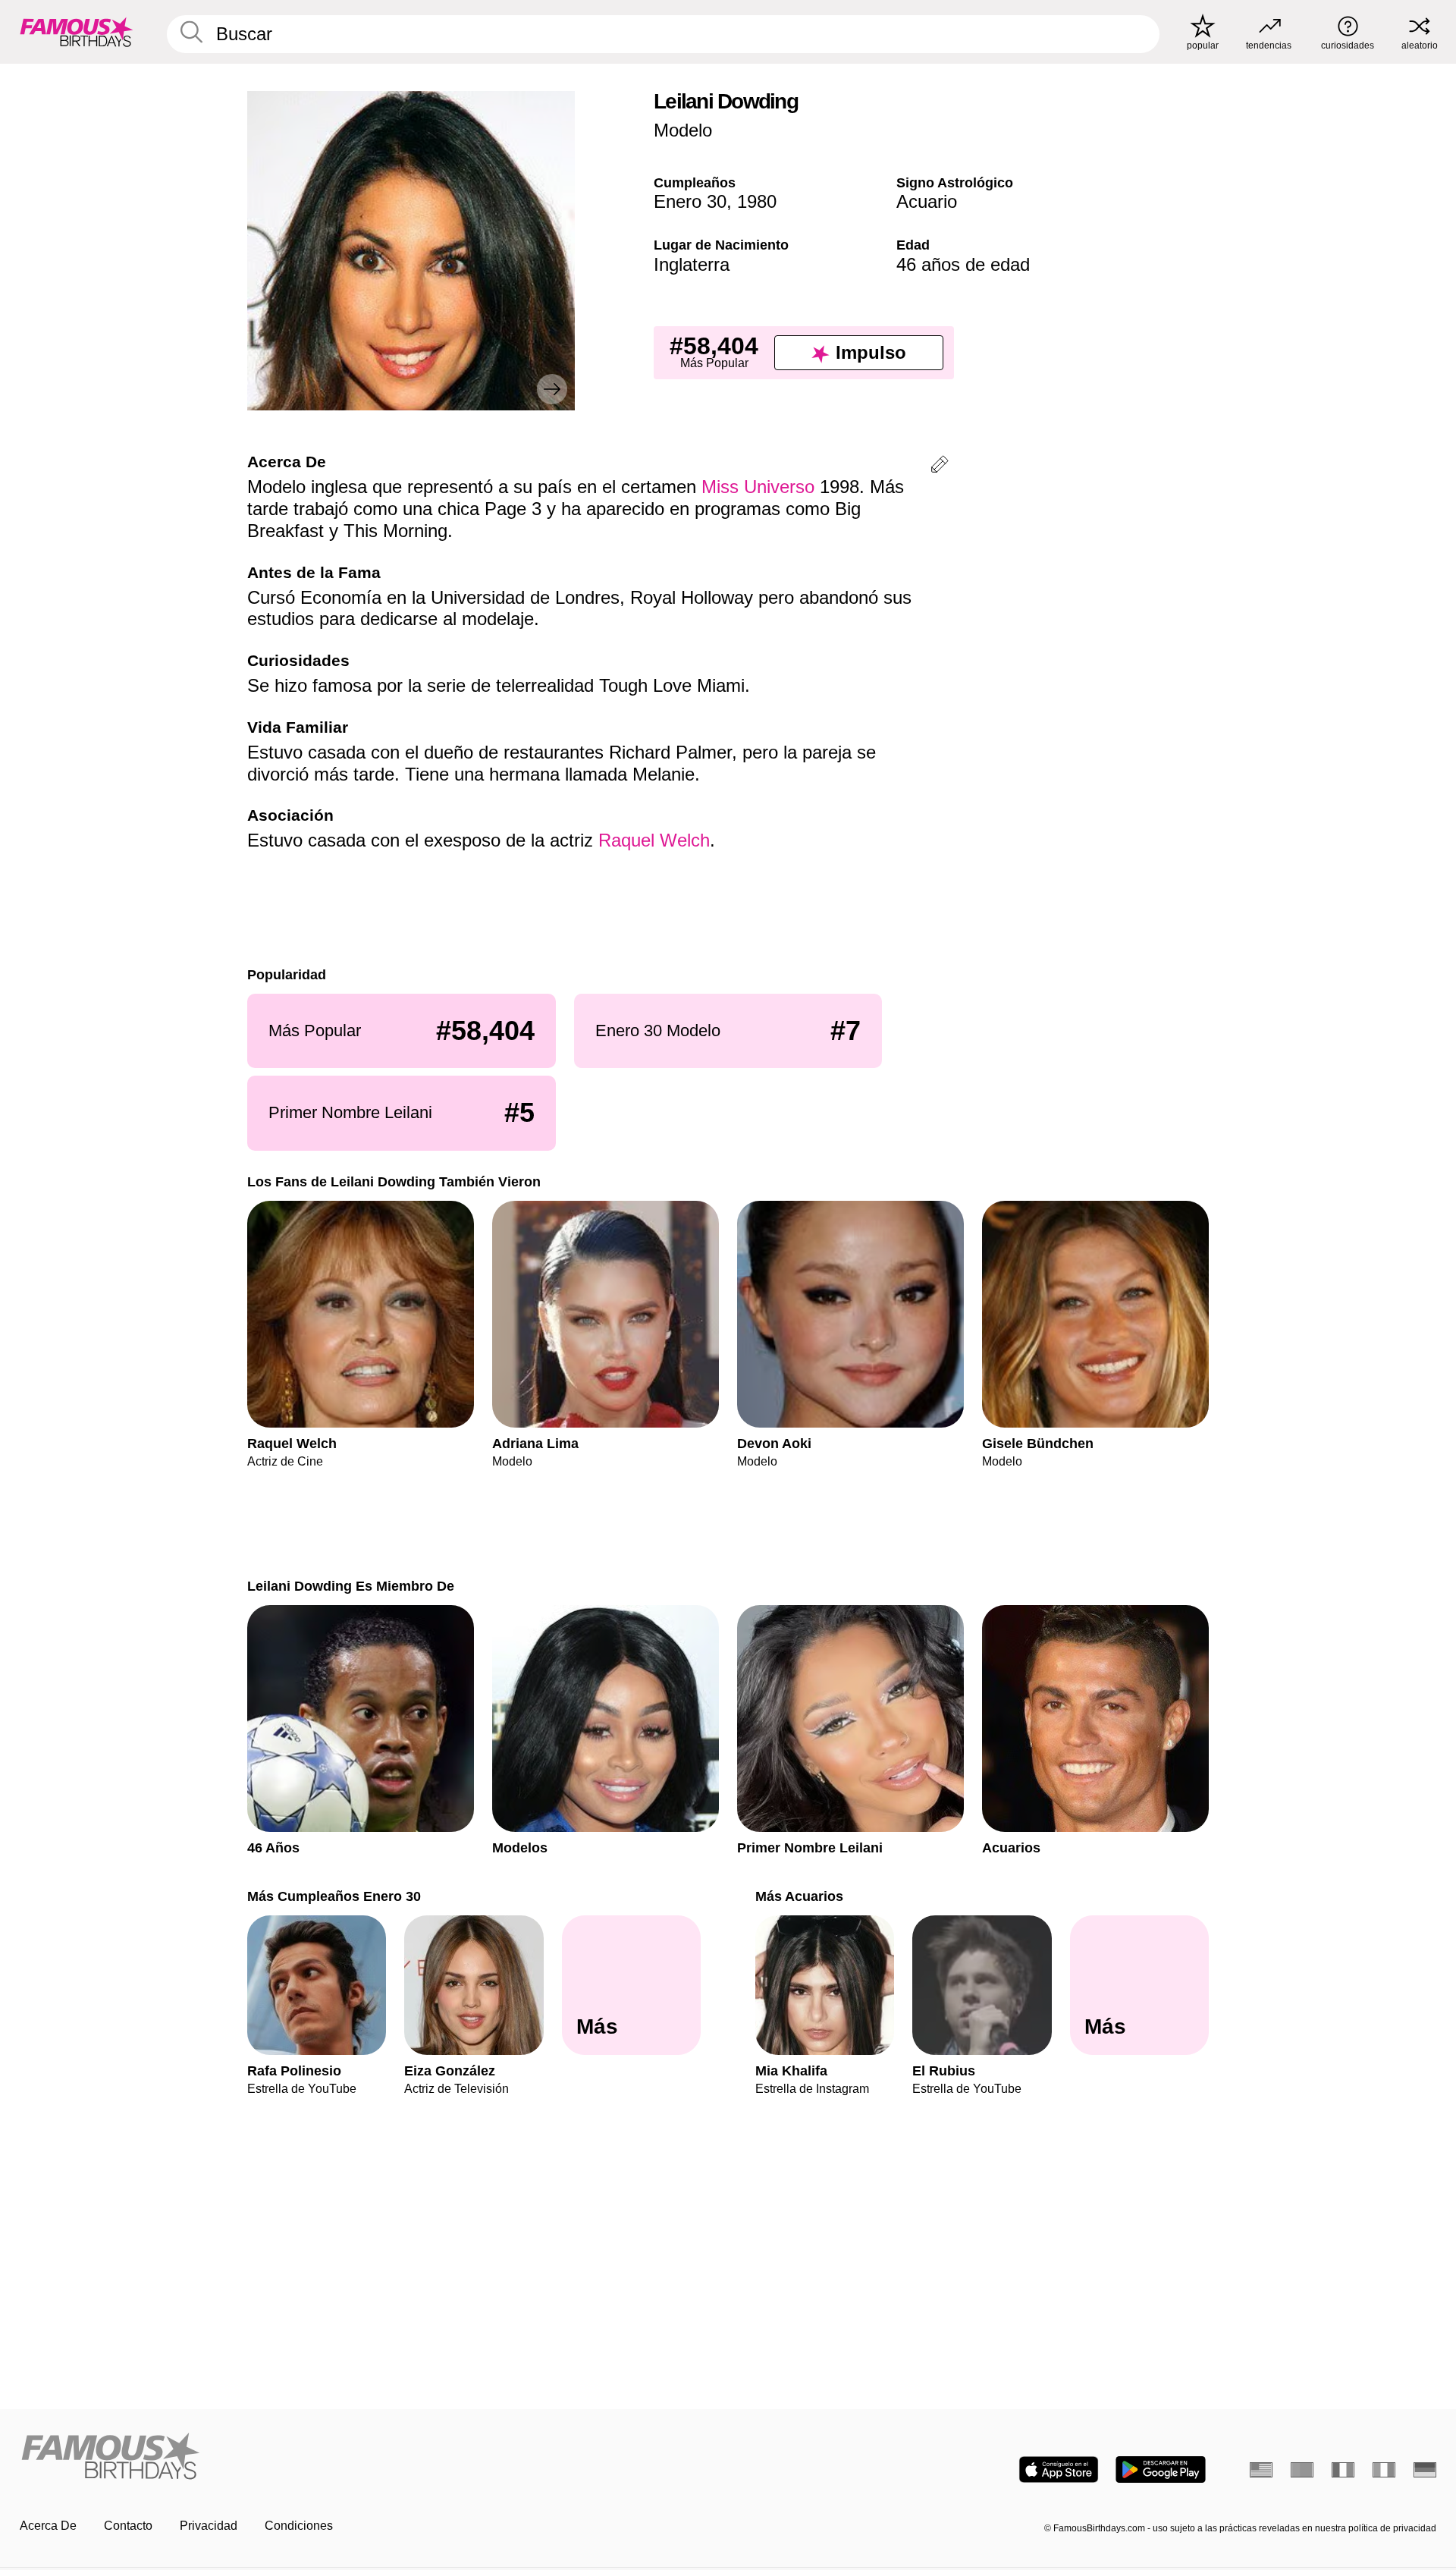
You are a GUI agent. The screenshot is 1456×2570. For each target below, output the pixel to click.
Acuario (927, 201)
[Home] (369, 2457)
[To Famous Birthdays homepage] (77, 32)
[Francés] (1343, 2470)
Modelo (683, 130)
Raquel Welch (654, 840)
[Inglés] (1261, 2470)
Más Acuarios (799, 1896)
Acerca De (48, 2526)
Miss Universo (758, 487)
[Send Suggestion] (940, 467)
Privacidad (209, 2526)
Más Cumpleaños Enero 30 (334, 1896)
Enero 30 (690, 201)
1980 (757, 201)
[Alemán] (1425, 2470)
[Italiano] (1384, 2470)
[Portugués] (1302, 2470)
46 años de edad (963, 264)
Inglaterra (692, 264)
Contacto (128, 2526)
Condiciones (299, 2526)
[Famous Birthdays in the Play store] (1161, 2469)
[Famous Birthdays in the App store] (1059, 2469)
